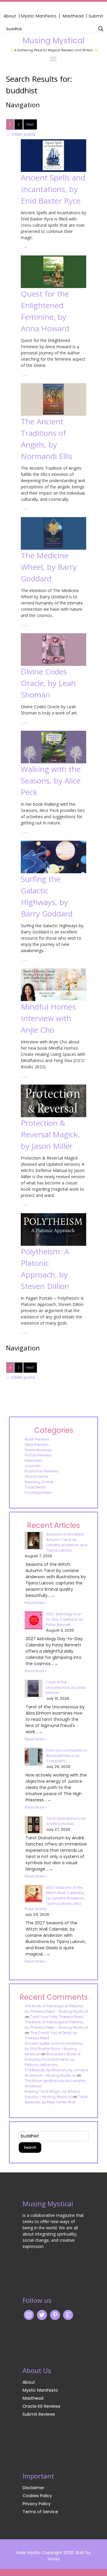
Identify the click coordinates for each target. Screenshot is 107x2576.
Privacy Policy (37, 2504)
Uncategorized (38, 1492)
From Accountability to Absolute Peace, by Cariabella (67, 1756)
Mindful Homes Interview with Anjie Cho (48, 1018)
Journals (33, 1466)
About (10, 16)
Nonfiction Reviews (42, 1471)
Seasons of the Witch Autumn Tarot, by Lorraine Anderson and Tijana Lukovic (67, 1542)
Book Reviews (37, 1439)
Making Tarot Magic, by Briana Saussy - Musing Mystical (52, 2094)
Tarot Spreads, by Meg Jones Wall (56, 2099)
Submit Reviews (39, 2414)
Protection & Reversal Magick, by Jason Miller (50, 1134)
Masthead (74, 16)
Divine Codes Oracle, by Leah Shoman (48, 683)
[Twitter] (42, 2315)
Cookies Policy (37, 2496)
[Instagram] (29, 2315)
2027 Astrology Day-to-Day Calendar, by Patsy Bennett (65, 1619)
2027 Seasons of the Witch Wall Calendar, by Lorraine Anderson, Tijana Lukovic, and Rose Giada (55, 1898)
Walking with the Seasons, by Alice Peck (51, 781)
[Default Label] (68, 2315)
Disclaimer (33, 2488)
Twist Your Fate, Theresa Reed (57, 2017)
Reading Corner (39, 1482)
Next (30, 124)
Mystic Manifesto (39, 16)
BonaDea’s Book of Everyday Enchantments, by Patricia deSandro (53, 2059)
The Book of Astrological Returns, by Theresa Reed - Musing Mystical (56, 2009)
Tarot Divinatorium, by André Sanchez (66, 1821)
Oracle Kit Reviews (41, 2406)
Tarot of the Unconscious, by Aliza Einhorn (66, 1687)
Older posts (21, 134)
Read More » (36, 1603)
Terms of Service (40, 2512)
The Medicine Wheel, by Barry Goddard (49, 567)
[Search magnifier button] (101, 29)
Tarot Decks (35, 1487)
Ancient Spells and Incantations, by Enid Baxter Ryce (53, 189)
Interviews (34, 1460)
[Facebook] (55, 2315)
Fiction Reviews (38, 1455)
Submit (96, 16)
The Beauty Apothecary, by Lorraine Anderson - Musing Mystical (56, 2073)
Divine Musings (38, 1450)
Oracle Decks (36, 1476)
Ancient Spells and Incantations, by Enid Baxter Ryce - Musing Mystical (54, 2049)
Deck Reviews (37, 1444)
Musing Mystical (53, 41)
